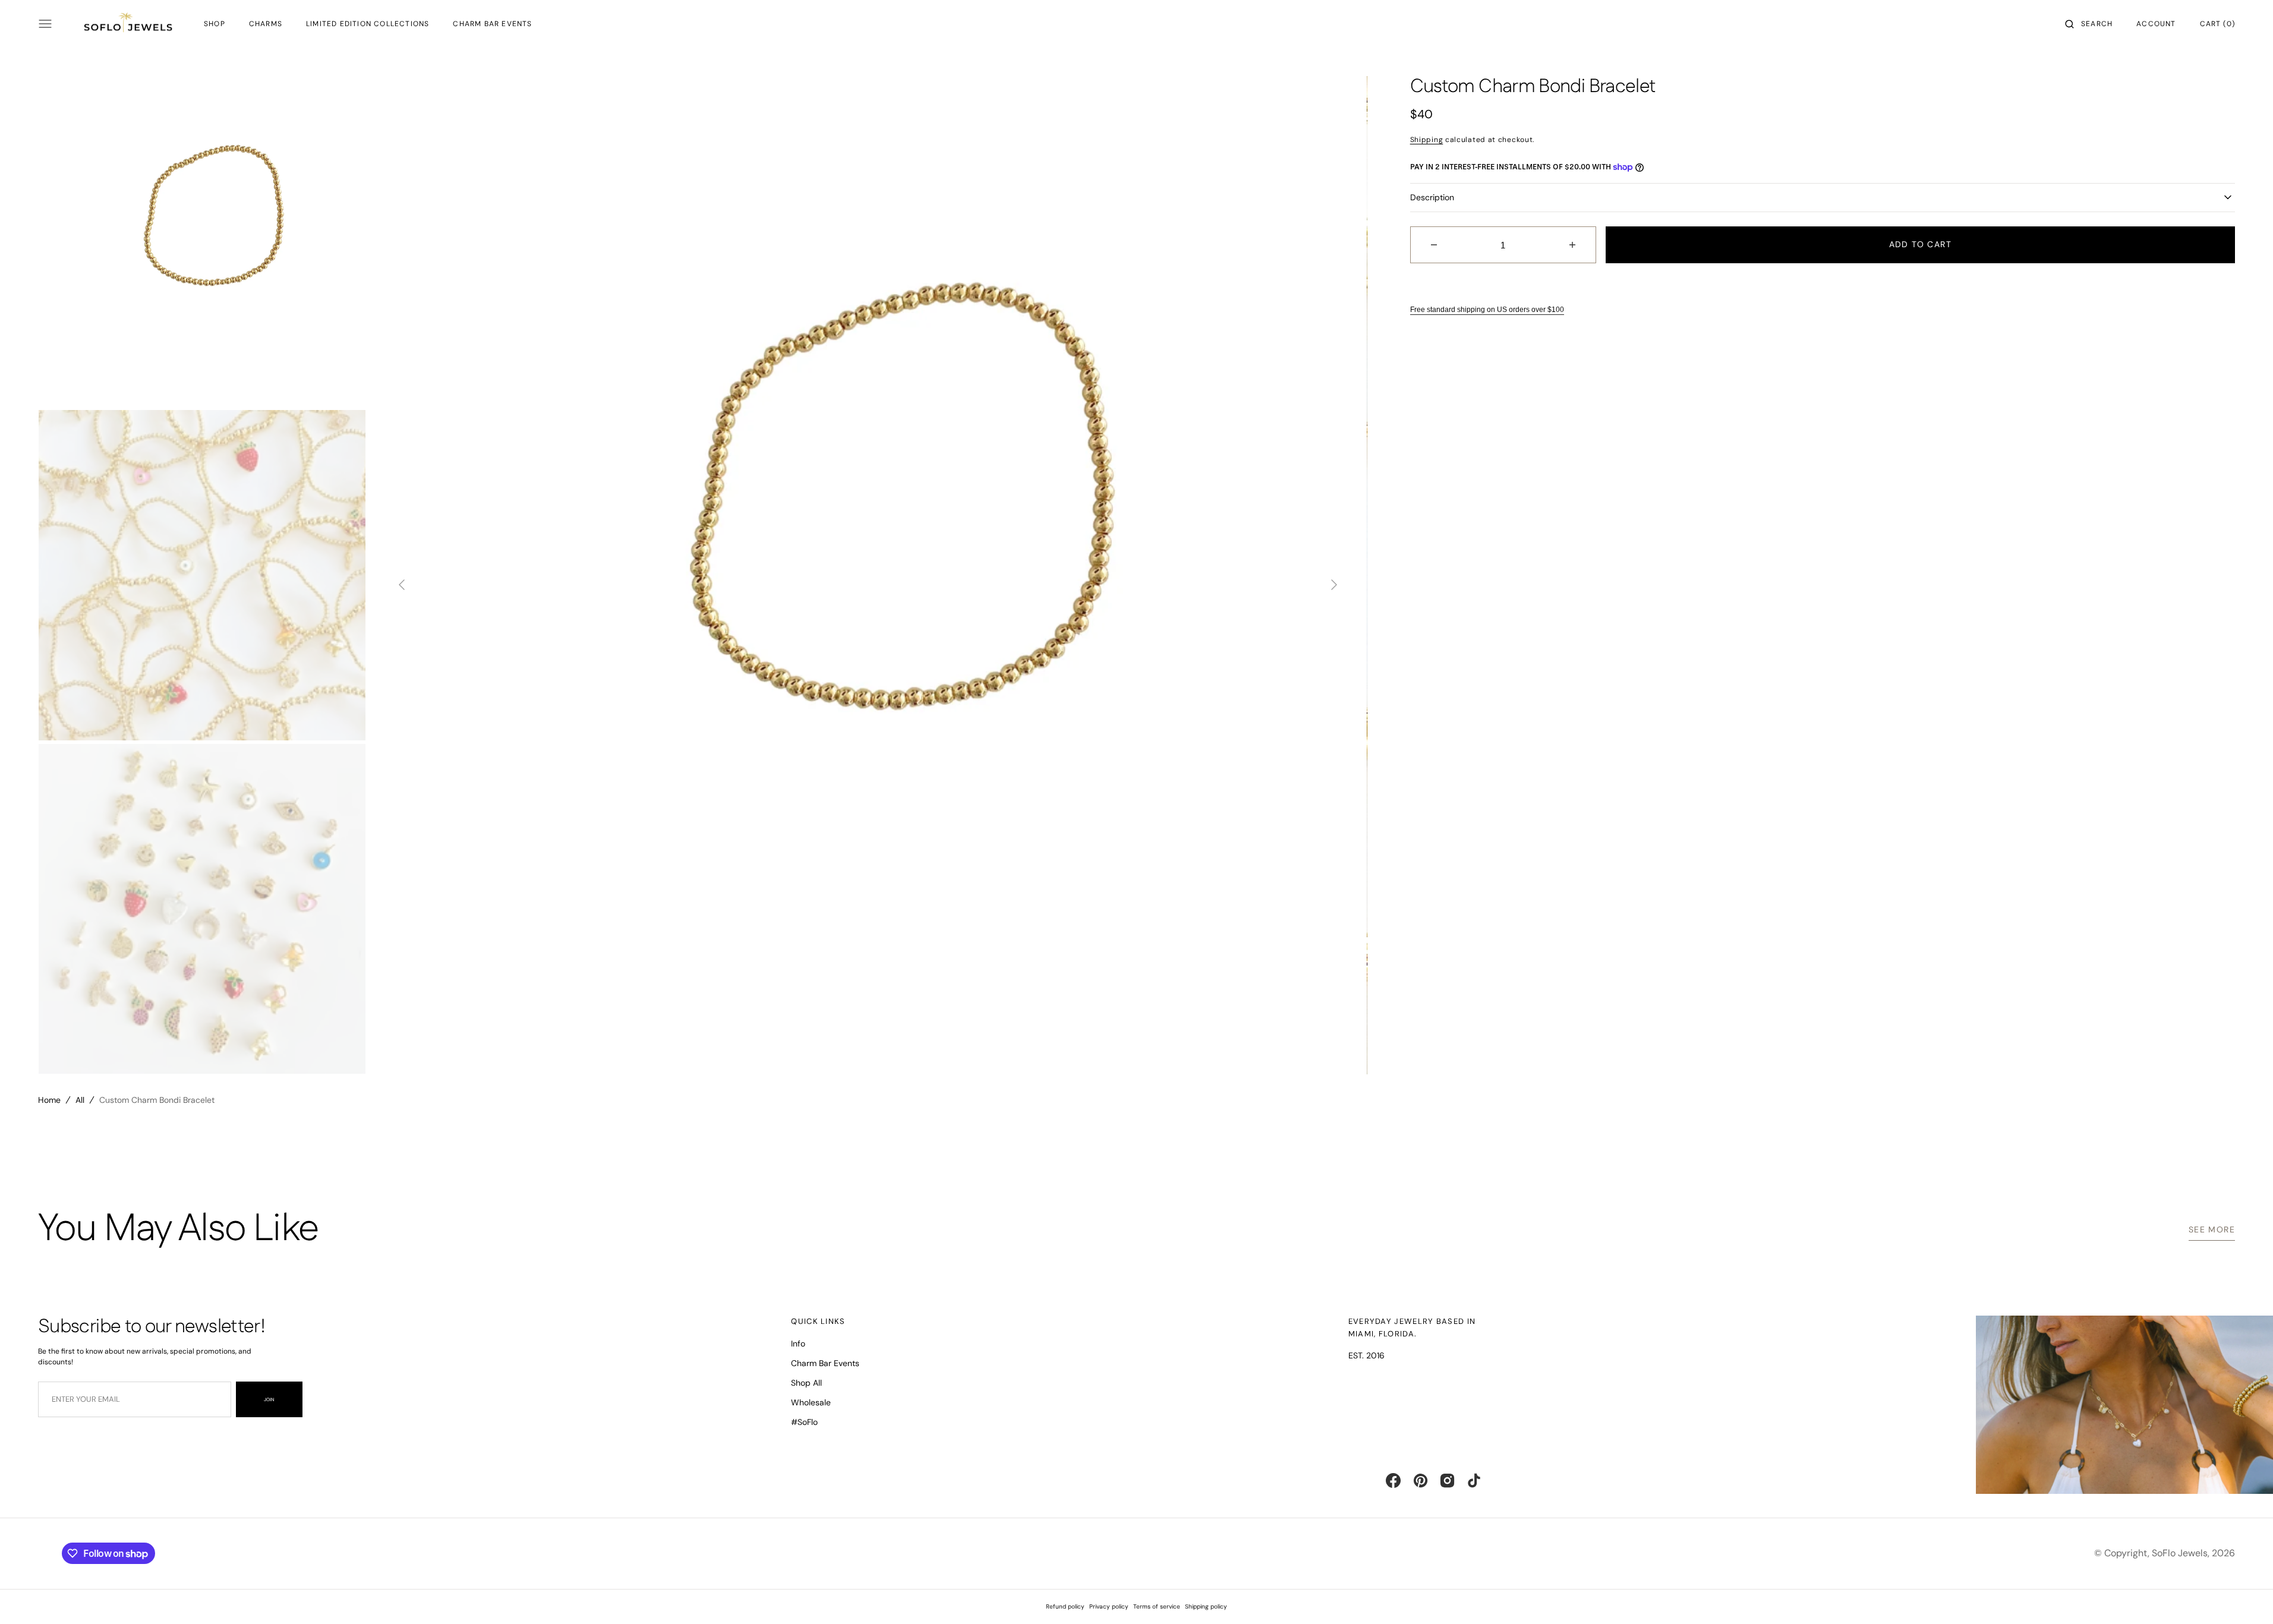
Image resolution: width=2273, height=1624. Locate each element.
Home (49, 1100)
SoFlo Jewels (2180, 1553)
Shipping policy (1206, 1606)
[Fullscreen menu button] (45, 24)
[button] (2089, 24)
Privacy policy (1109, 1606)
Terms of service (1157, 1606)
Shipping (1427, 140)
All (80, 1100)
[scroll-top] (2246, 1597)
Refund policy (1065, 1606)
